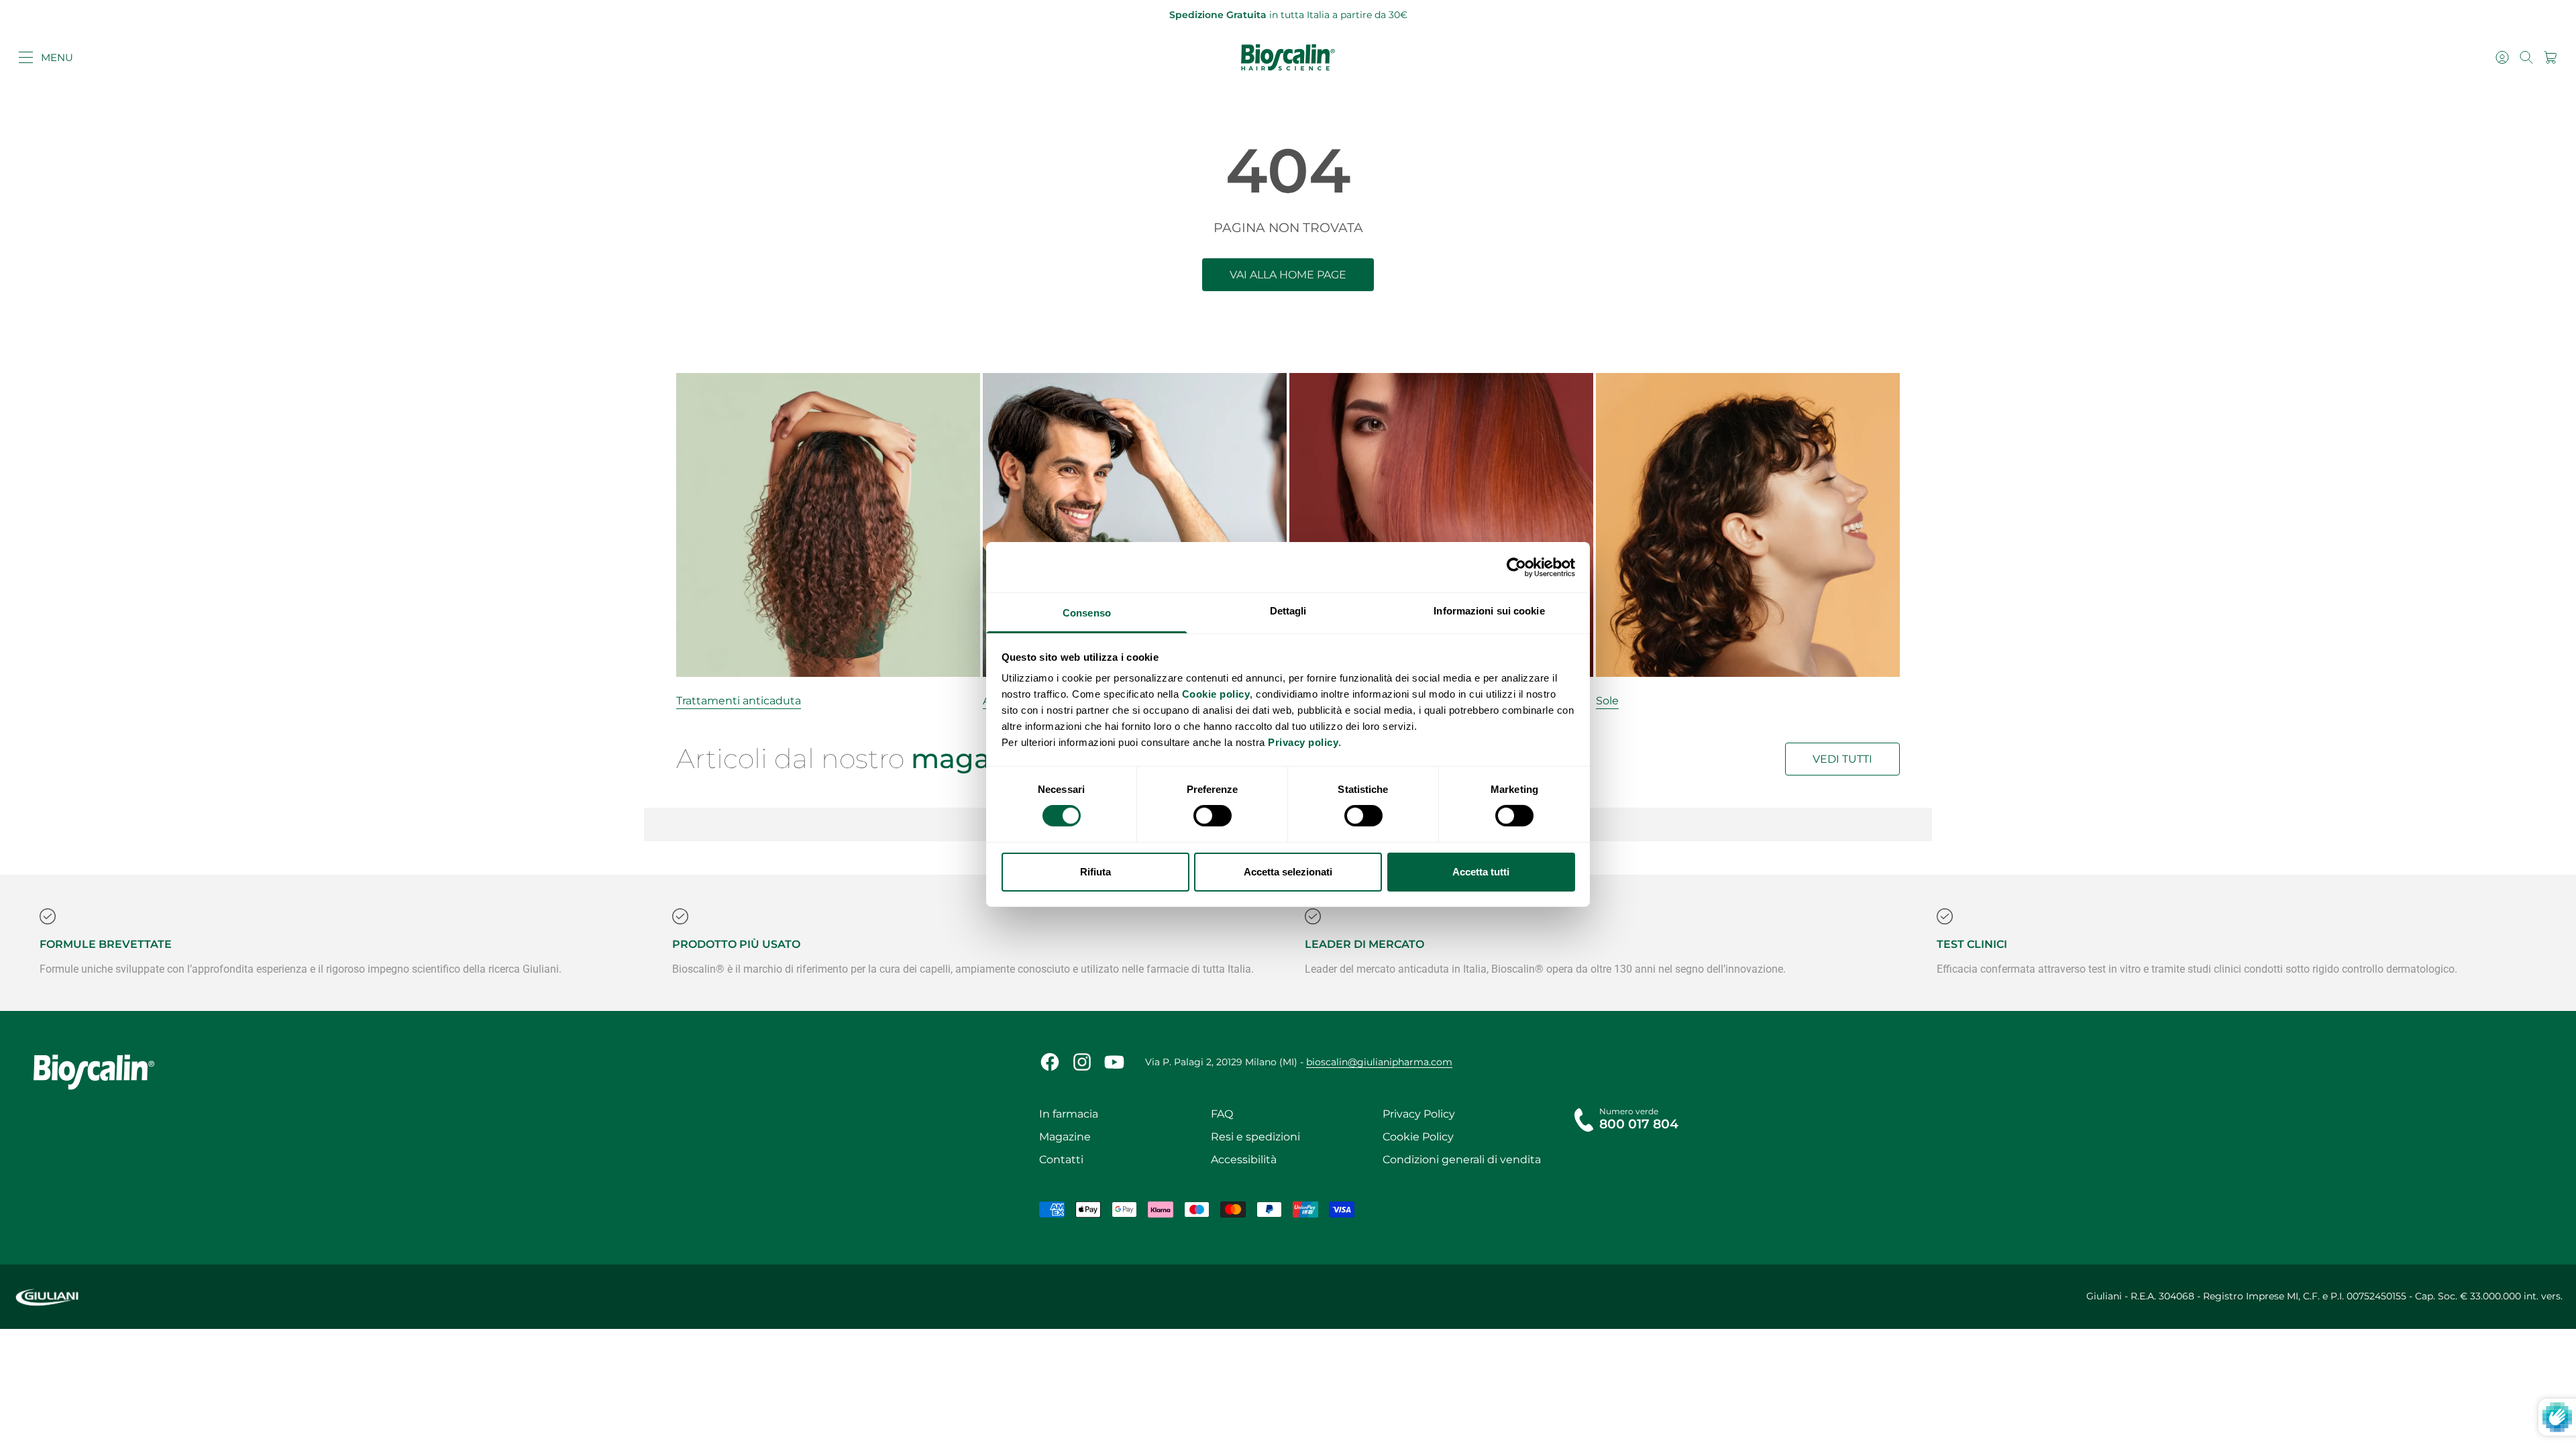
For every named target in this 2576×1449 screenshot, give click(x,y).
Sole (1607, 701)
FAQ (1222, 1114)
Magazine (1065, 1137)
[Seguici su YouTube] (1114, 1062)
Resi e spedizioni (1255, 1137)
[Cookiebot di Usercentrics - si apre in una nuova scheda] (1516, 567)
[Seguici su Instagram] (1082, 1062)
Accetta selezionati (1288, 872)
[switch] (1213, 816)
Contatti (1061, 1160)
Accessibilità (1244, 1160)
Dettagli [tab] (1288, 611)
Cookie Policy (1418, 1137)
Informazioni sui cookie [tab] (1489, 611)
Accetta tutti (1481, 872)
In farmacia (1069, 1114)
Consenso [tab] (1087, 613)
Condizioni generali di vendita (1462, 1160)
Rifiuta (1095, 872)
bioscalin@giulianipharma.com (1379, 1062)
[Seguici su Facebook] (1050, 1062)
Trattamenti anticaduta (739, 701)
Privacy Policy (1419, 1114)
